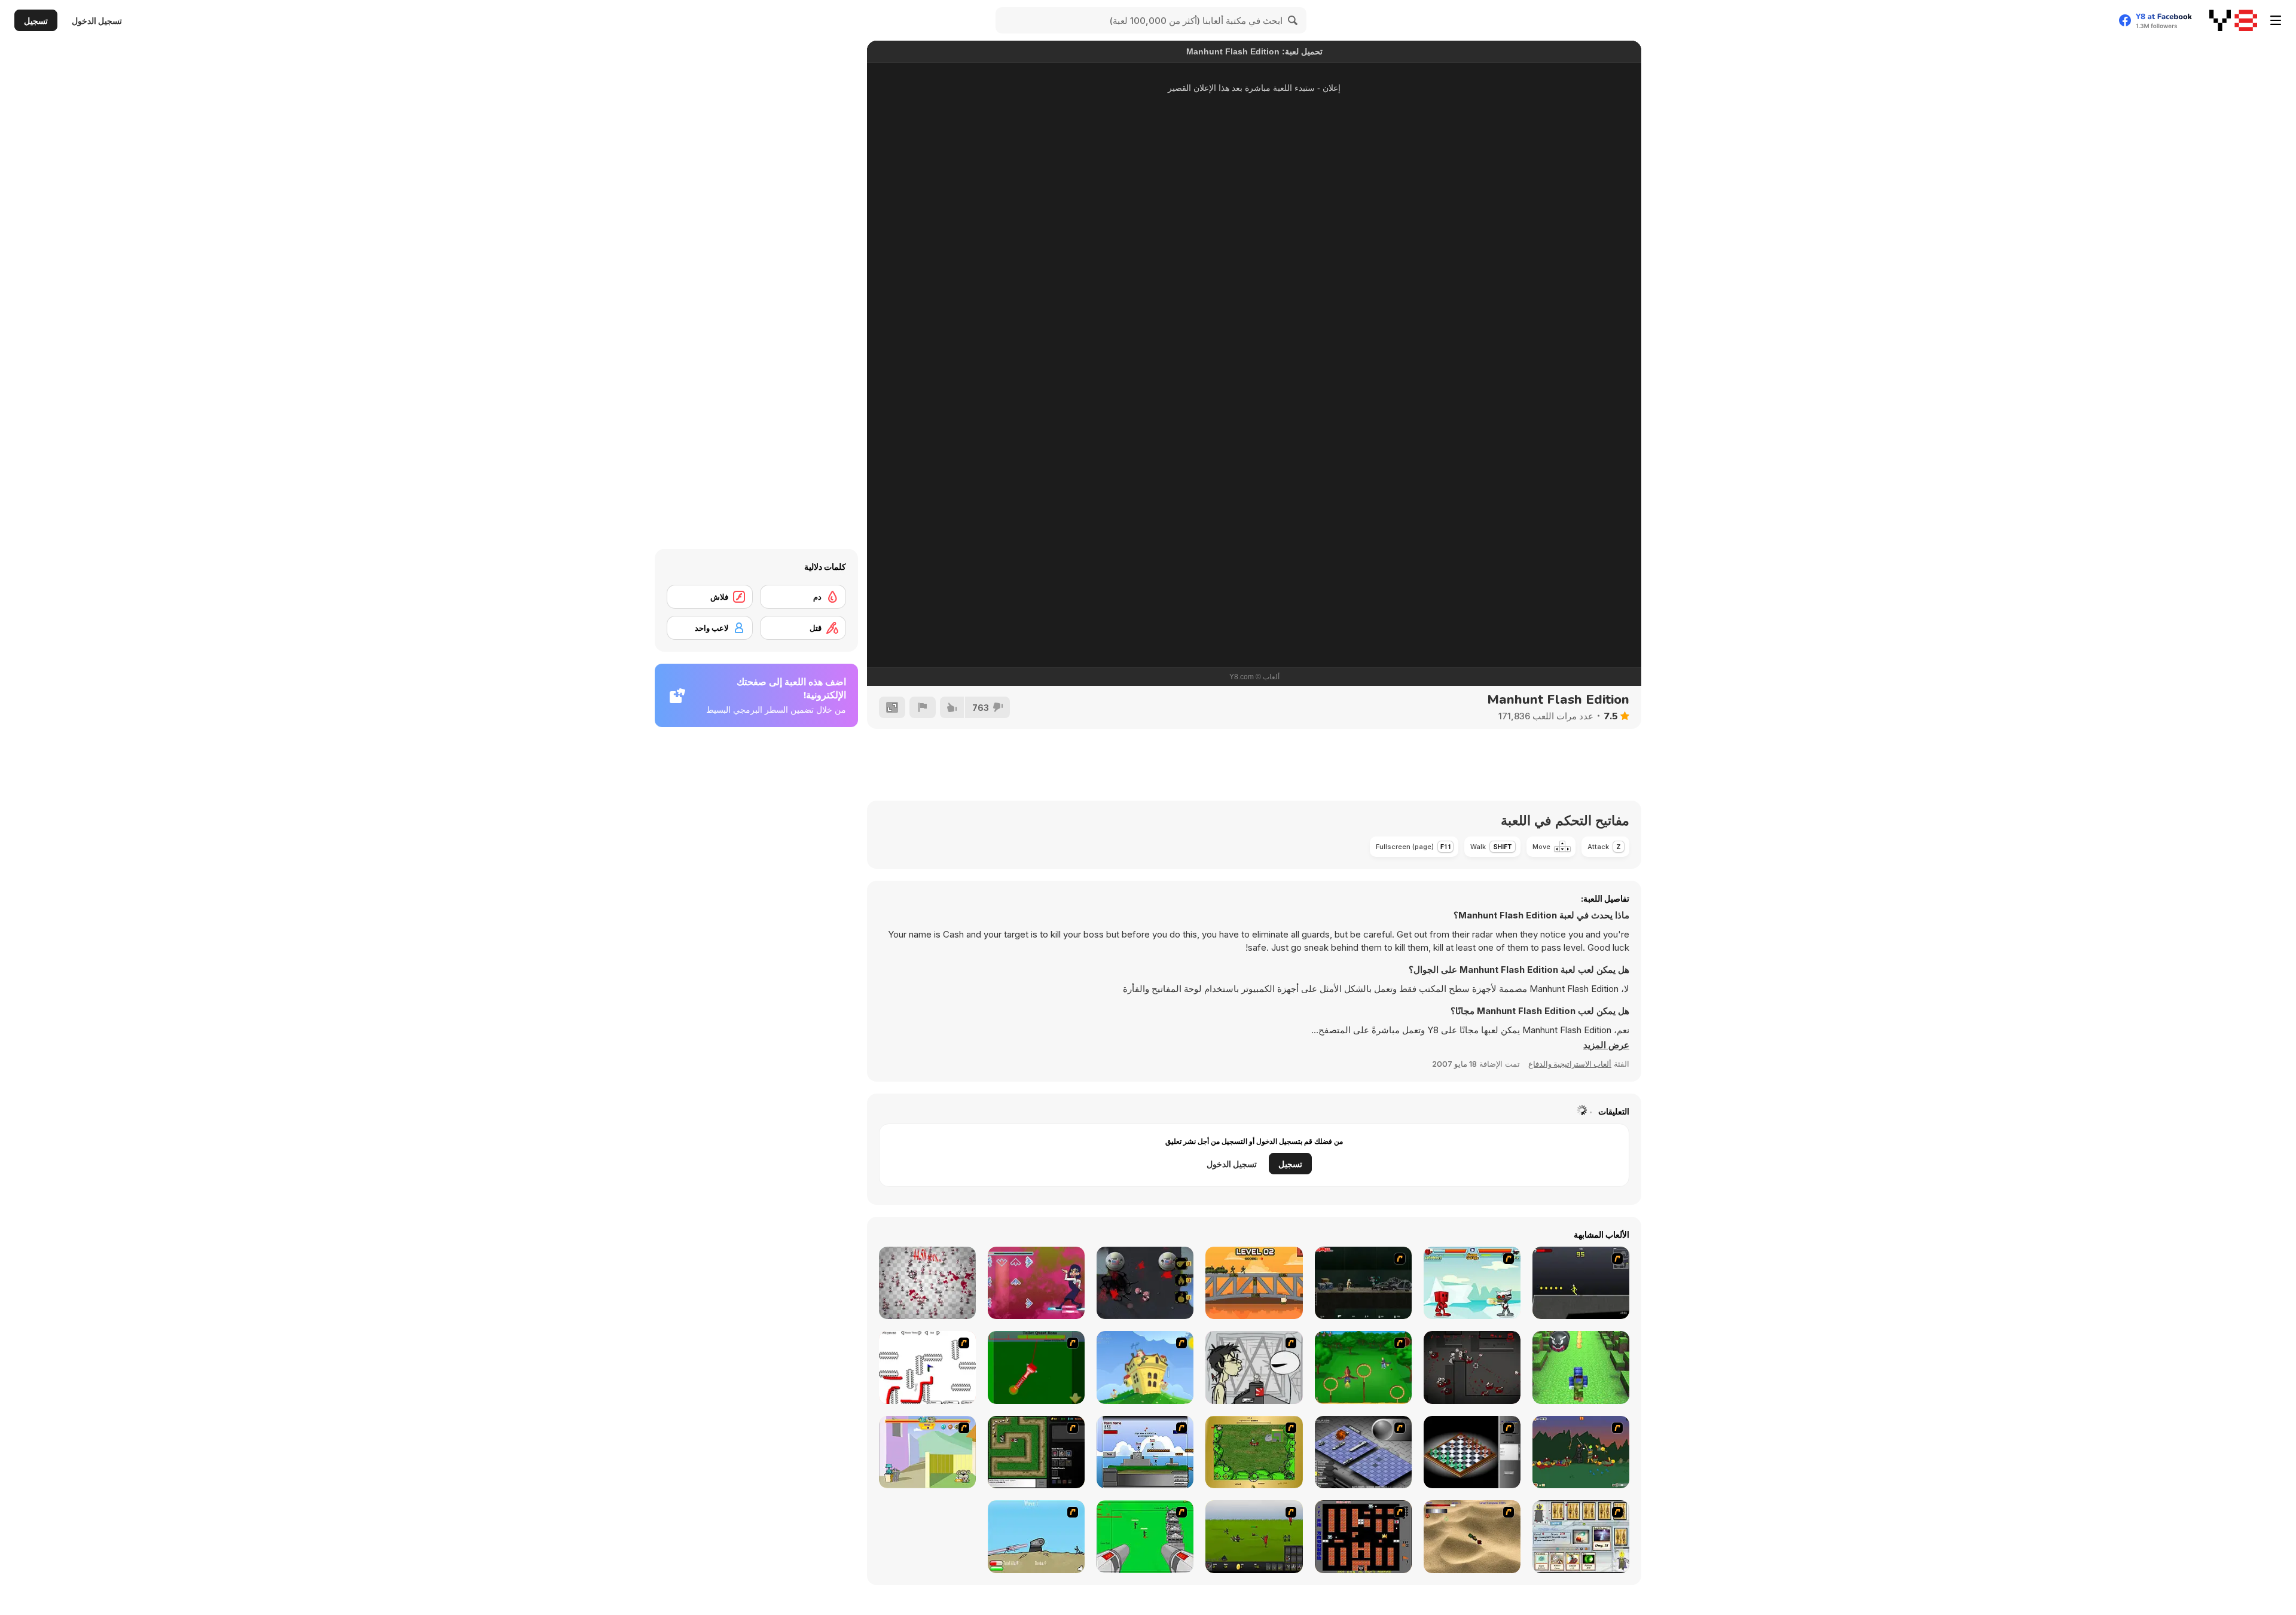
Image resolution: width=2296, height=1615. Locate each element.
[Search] (1293, 20)
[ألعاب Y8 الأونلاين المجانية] (2233, 20)
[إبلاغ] (923, 707)
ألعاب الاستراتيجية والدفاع (1570, 1064)
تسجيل (36, 21)
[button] (1606, 1045)
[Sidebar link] (2276, 20)
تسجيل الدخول (97, 21)
